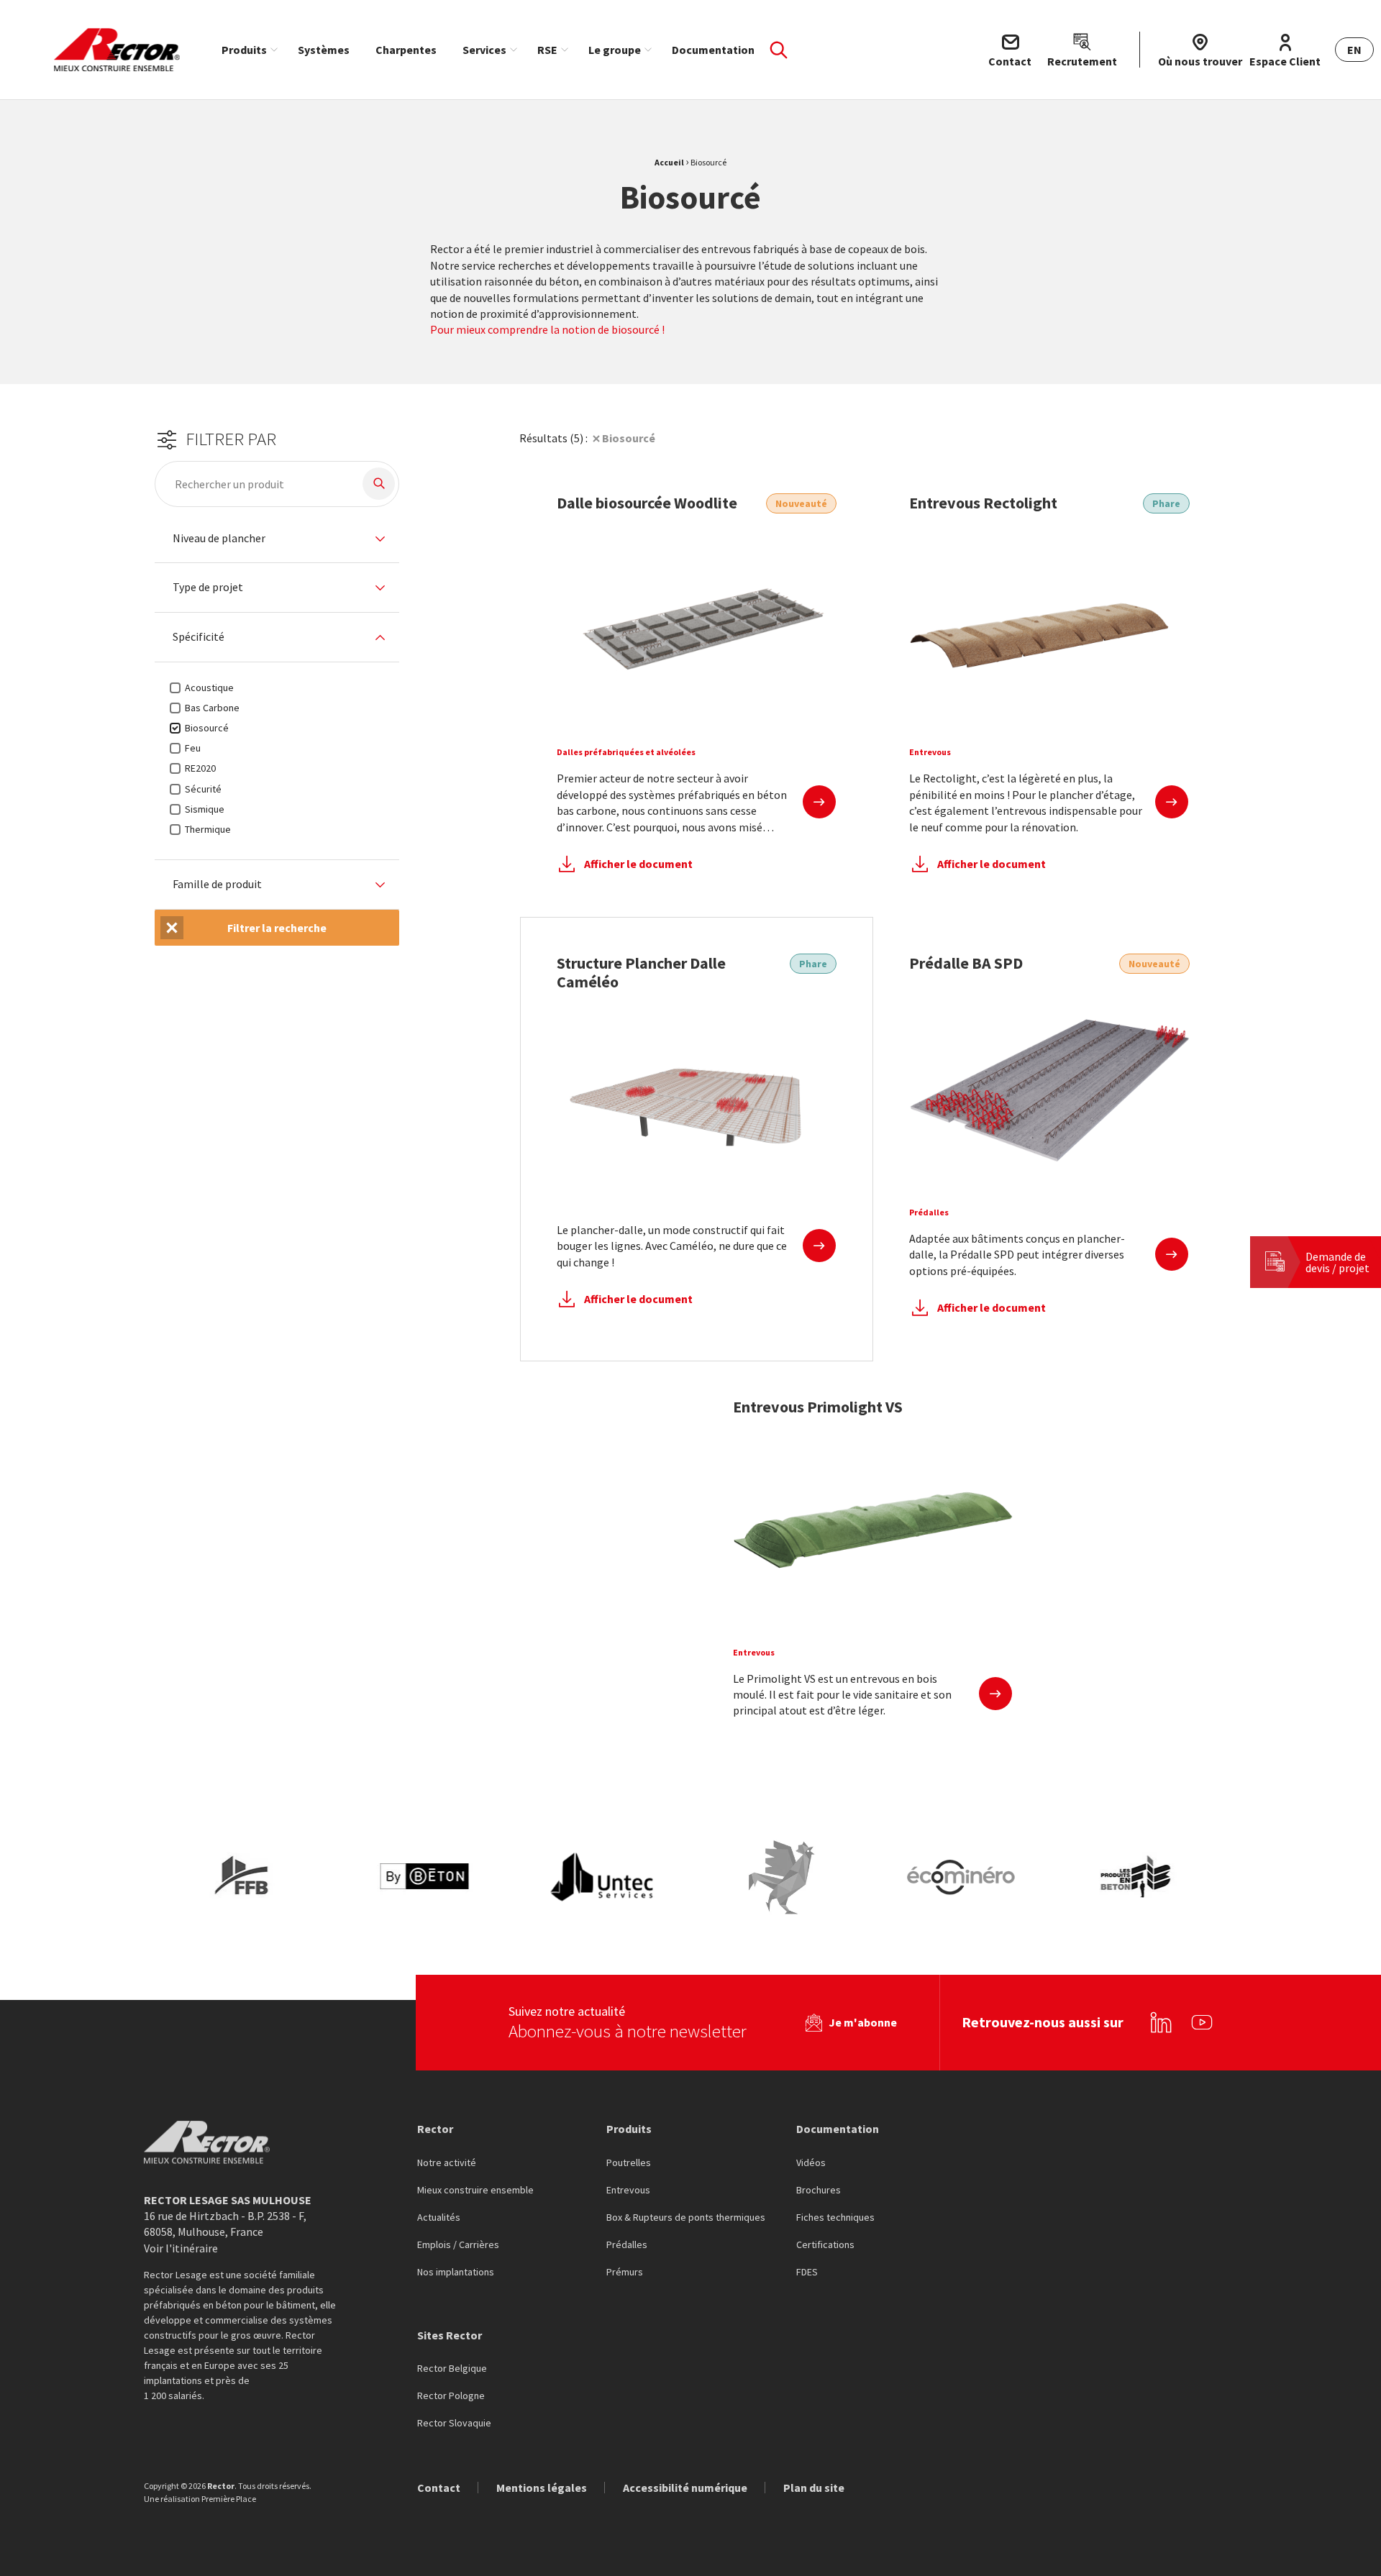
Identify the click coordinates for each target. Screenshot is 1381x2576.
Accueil (669, 162)
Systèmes (324, 50)
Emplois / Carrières (458, 2245)
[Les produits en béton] (1140, 1877)
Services (484, 50)
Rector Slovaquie (454, 2424)
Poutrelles (629, 2163)
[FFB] (245, 1877)
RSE (547, 50)
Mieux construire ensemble (475, 2191)
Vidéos (811, 2163)
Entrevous (628, 2191)
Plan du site (814, 2488)
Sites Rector (450, 2335)
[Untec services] (603, 1877)
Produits (244, 50)
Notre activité (447, 2163)
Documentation (713, 50)
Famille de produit (217, 885)
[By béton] (424, 1877)
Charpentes (406, 50)
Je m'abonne (863, 2022)
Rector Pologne (451, 2396)
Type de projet (208, 588)
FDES (807, 2273)
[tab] (277, 539)
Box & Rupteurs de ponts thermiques (686, 2218)
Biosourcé (629, 438)
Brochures (819, 2191)
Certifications (825, 2245)
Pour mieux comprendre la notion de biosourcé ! (548, 329)
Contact (439, 2488)
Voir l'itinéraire (181, 2248)
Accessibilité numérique (685, 2488)
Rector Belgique (452, 2369)
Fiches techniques (835, 2218)
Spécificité (199, 637)
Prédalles (627, 2245)
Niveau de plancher (219, 539)
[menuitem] (247, 50)
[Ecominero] (961, 1877)
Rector (435, 2129)
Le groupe (615, 50)
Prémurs (625, 2273)
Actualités (439, 2218)
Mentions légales (542, 2488)
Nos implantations (456, 2273)
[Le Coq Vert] (782, 1877)
